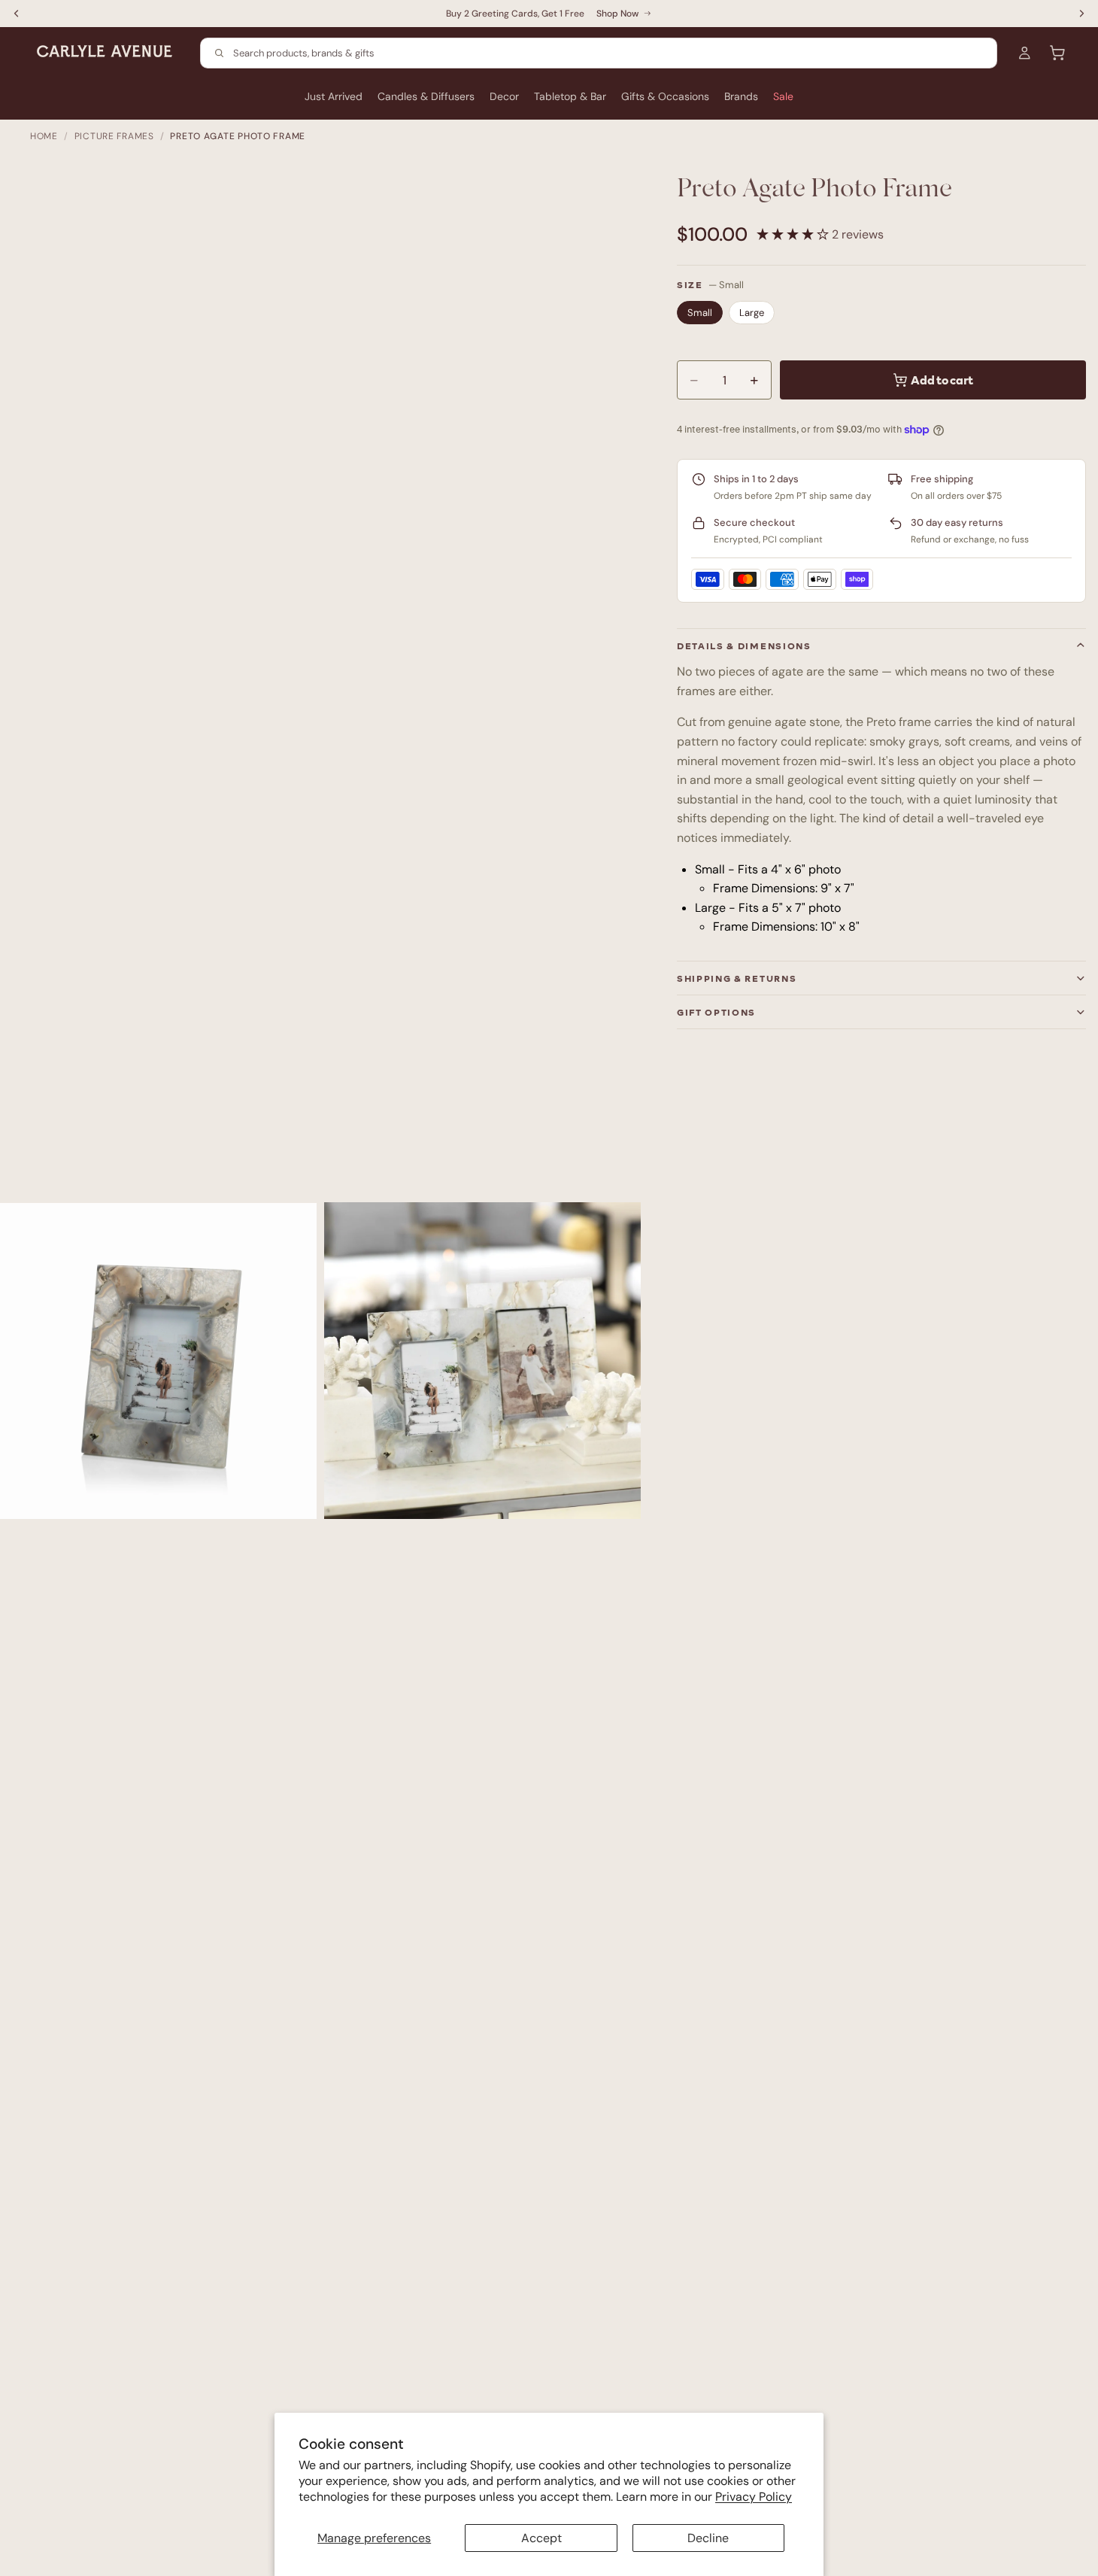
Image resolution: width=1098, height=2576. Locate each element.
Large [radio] (752, 313)
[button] (794, 234)
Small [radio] (700, 313)
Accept (541, 2538)
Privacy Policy (754, 2497)
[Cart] (1057, 53)
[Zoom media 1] (158, 1361)
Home (44, 136)
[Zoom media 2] (482, 1361)
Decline (708, 2538)
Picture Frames (114, 136)
